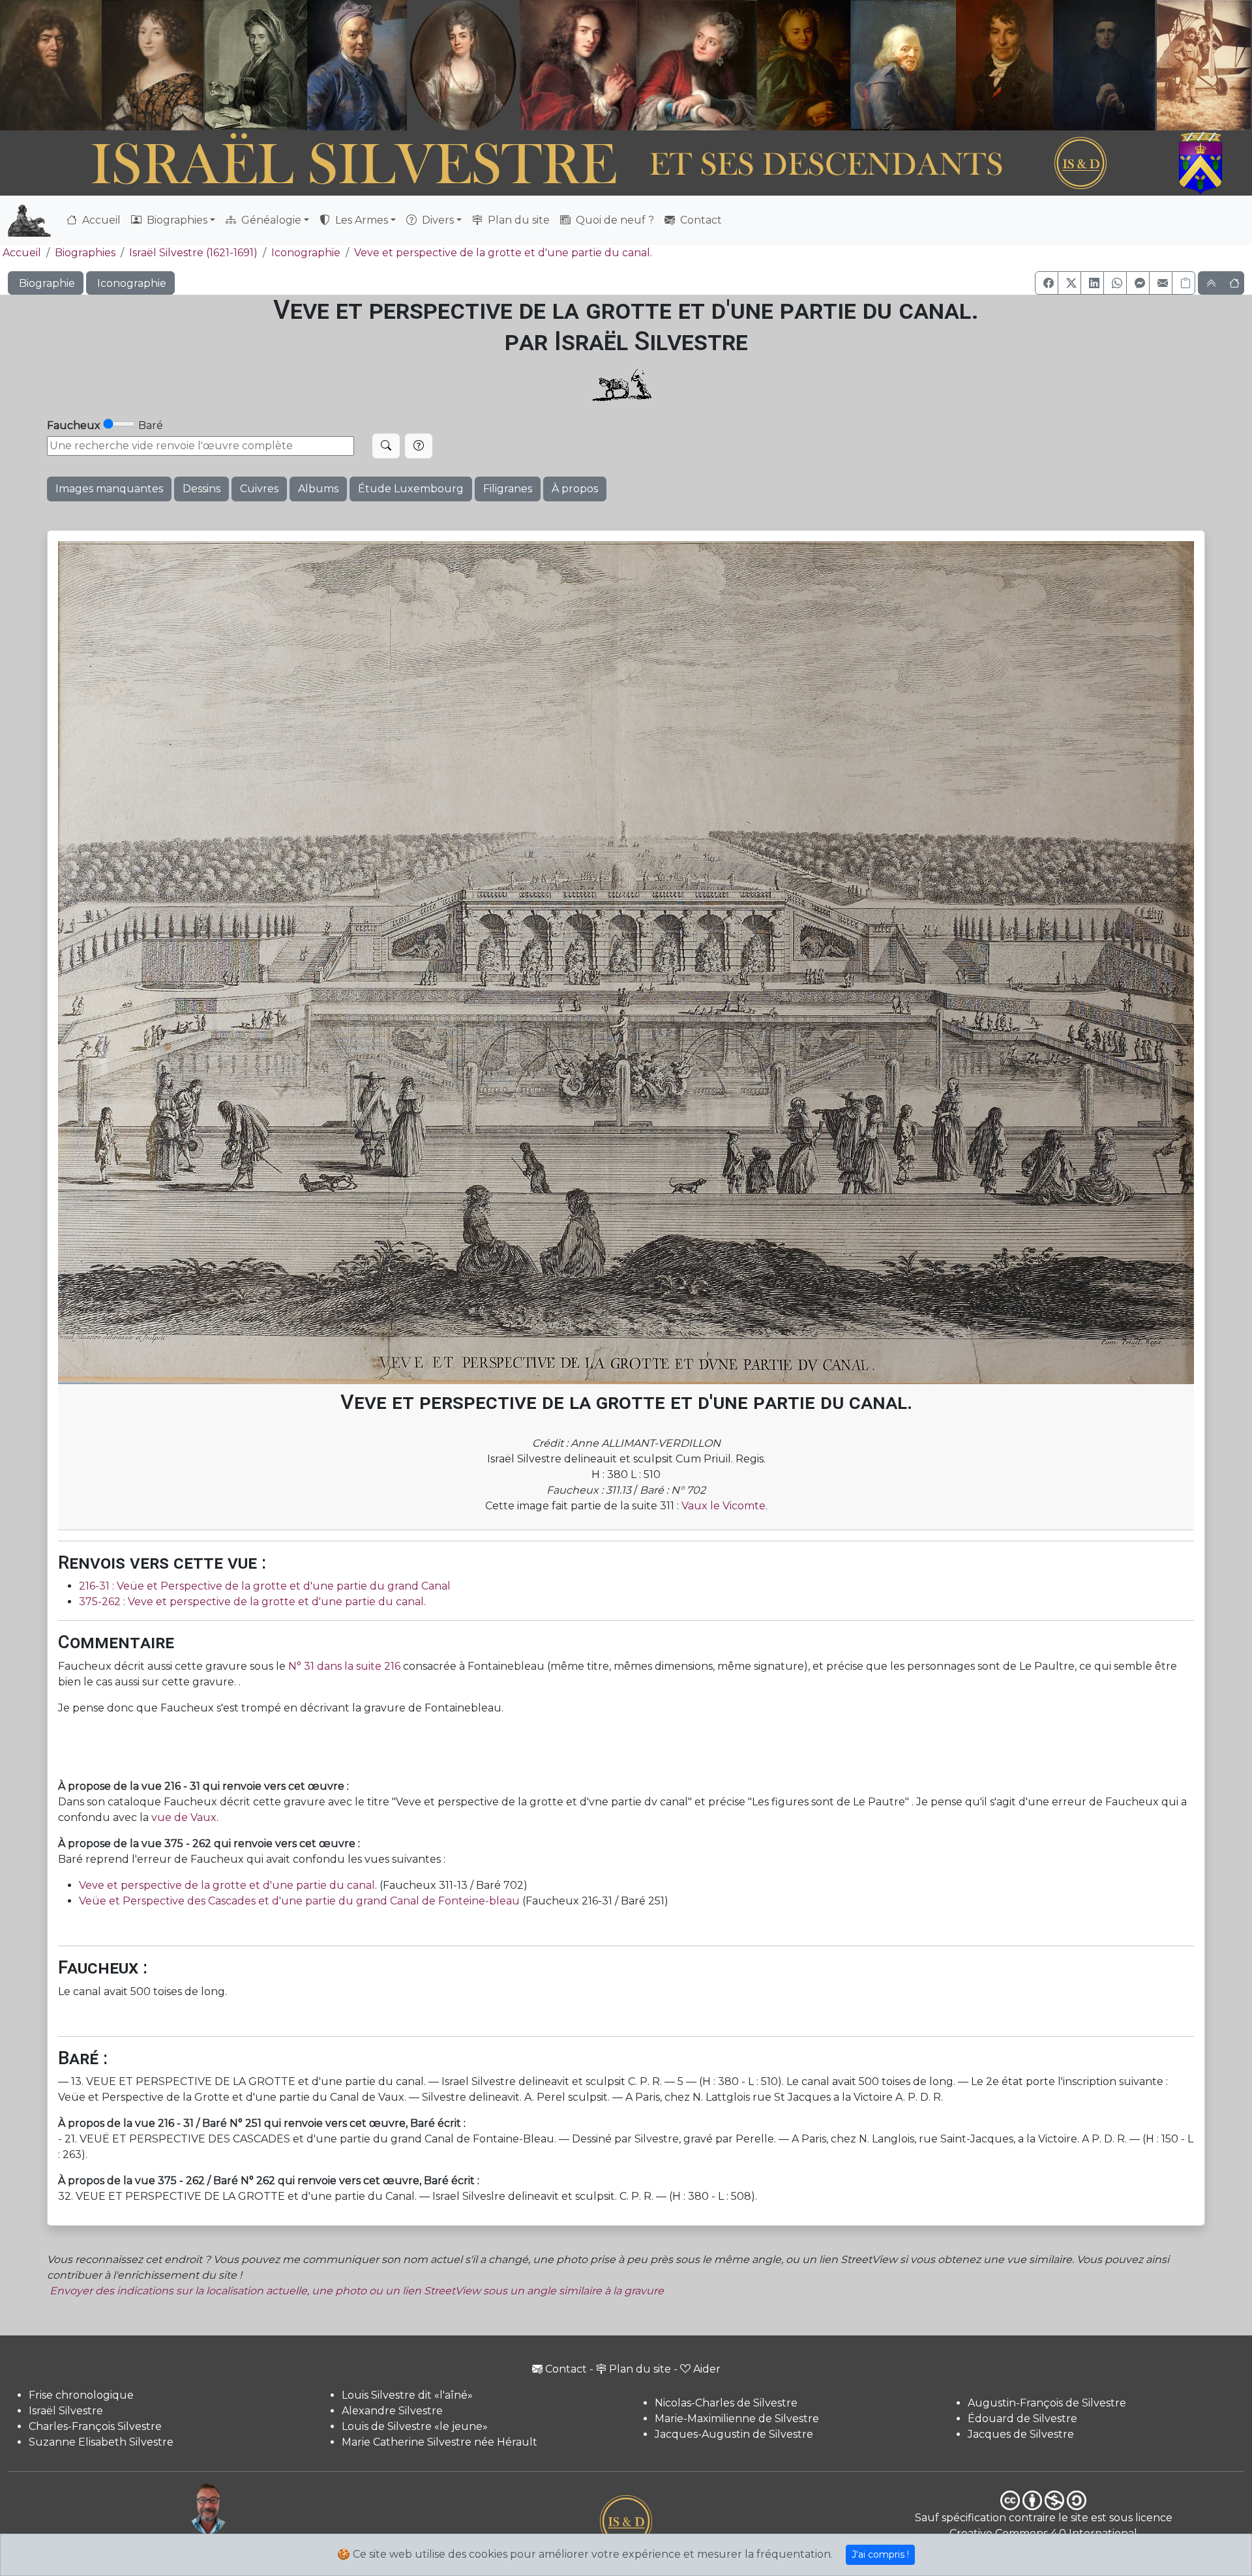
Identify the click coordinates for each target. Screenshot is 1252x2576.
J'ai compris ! (880, 2554)
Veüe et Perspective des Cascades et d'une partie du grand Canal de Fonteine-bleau (299, 1901)
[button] (1047, 283)
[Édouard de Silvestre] (1105, 65)
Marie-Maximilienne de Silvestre (737, 2419)
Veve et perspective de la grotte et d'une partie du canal (227, 1885)
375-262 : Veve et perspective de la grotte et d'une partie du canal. (252, 1602)
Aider (707, 2369)
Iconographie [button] (130, 283)
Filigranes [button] (508, 489)
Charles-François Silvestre (95, 2426)
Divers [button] (437, 220)
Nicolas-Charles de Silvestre (726, 2403)
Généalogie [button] (270, 220)
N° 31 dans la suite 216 (343, 1666)
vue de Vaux (184, 1817)
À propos (575, 489)
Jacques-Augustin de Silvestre (734, 2434)
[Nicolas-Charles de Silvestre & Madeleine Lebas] (638, 65)
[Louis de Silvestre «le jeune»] (358, 65)
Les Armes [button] (360, 220)
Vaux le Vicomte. (724, 1506)
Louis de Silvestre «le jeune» (415, 2426)
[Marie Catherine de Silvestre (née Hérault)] (461, 65)
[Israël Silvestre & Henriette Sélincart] (102, 67)
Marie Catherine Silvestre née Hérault (440, 2442)
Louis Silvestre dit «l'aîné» (407, 2395)
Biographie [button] (46, 283)
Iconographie (306, 253)
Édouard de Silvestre (1022, 2419)
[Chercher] (386, 446)
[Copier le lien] (1184, 283)
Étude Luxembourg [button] (411, 489)
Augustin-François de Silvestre (1047, 2403)
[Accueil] (578, 164)
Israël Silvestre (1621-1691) (193, 253)
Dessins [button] (201, 489)
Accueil (100, 220)
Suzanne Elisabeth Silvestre (101, 2442)
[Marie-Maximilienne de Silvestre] (802, 65)
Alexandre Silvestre (392, 2411)
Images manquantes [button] (109, 489)
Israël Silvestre (66, 2411)
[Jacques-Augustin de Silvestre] (902, 65)
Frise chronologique (81, 2395)
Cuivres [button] (259, 489)
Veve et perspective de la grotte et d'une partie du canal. (503, 253)
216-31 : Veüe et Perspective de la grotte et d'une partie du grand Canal (265, 1586)
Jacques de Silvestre (1021, 2434)
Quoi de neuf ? (614, 220)
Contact (700, 220)
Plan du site (517, 220)
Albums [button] (318, 489)
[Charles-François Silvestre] (256, 65)
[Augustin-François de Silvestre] (1005, 65)
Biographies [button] (176, 220)
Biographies (85, 253)
